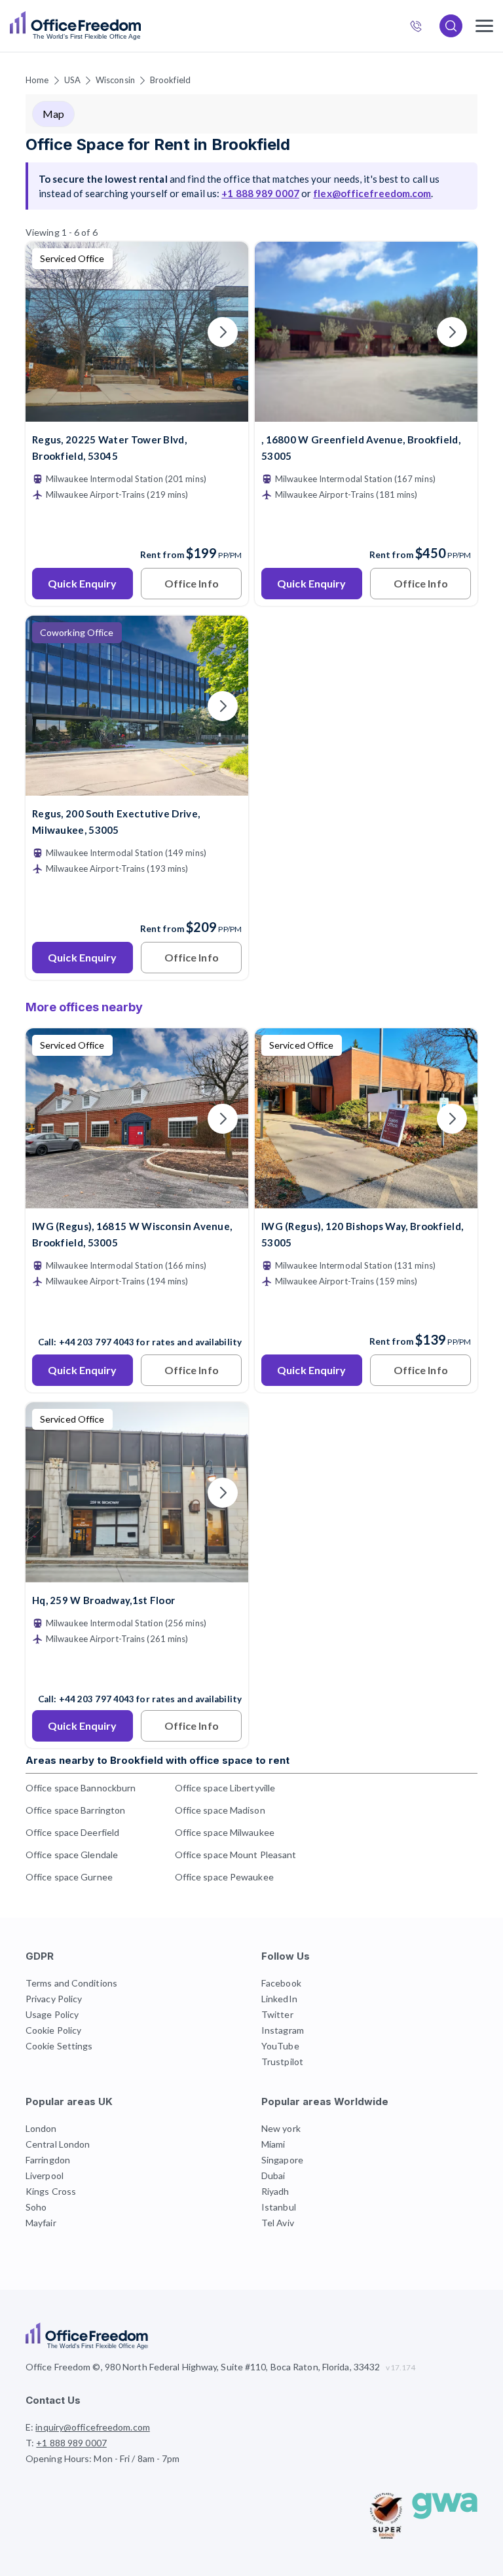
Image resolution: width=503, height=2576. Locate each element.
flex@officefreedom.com (372, 193)
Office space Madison (220, 1810)
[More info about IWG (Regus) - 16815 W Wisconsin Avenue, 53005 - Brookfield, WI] (137, 1200)
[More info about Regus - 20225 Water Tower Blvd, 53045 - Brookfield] (137, 414)
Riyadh (275, 2191)
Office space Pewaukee (224, 1877)
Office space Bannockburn (81, 1788)
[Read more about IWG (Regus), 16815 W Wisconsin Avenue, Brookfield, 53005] (137, 1314)
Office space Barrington (75, 1810)
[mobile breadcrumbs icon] (484, 26)
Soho (36, 2207)
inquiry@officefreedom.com (93, 2427)
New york (281, 2128)
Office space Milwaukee (225, 1832)
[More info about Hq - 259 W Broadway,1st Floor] (137, 1574)
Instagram (283, 2030)
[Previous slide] (51, 332)
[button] (106, 1353)
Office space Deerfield (72, 1832)
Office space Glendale (72, 1855)
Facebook (281, 1983)
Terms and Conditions (71, 1983)
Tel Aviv (278, 2223)
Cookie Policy (53, 2030)
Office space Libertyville (225, 1788)
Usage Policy (52, 2014)
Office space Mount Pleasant (236, 1855)
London (41, 2128)
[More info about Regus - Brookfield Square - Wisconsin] (137, 788)
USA (72, 80)
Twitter (277, 2014)
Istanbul (279, 2207)
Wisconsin (115, 80)
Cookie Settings (59, 2046)
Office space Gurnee (69, 1877)
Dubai (273, 2175)
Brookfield (170, 80)
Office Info (192, 583)
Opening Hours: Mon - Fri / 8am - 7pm (103, 2458)
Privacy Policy (54, 1999)
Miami (273, 2144)
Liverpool (45, 2175)
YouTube (280, 2046)
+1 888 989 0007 (421, 28)
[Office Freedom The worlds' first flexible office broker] (75, 26)
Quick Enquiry (82, 583)
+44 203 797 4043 (97, 1699)
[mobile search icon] (451, 26)
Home (37, 80)
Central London (58, 2144)
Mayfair (41, 2223)
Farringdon (48, 2160)
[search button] (140, 26)
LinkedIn (279, 1999)
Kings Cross (51, 2191)
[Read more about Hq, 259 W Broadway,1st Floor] (137, 1671)
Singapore (282, 2160)
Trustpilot (282, 2062)
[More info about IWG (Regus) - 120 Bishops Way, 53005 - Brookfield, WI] (366, 1200)
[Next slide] (223, 332)
